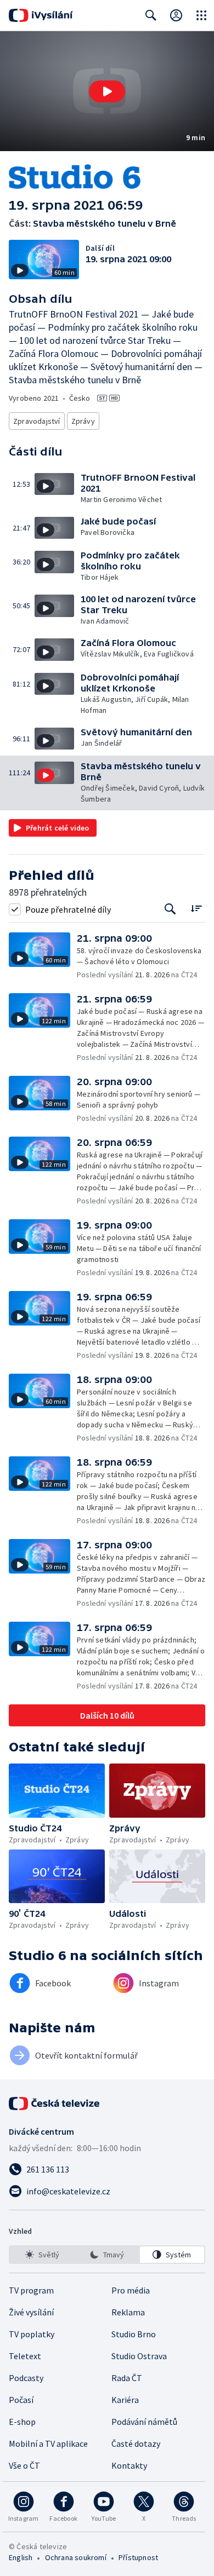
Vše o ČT (24, 2465)
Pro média (131, 2290)
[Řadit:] (196, 908)
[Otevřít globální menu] (201, 15)
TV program (31, 2290)
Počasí (21, 2400)
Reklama (128, 2312)
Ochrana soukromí (76, 2557)
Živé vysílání (31, 2312)
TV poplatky (32, 2334)
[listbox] (107, 2255)
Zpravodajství (37, 421)
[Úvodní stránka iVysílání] (41, 15)
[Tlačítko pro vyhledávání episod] (170, 909)
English (21, 2557)
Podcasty (26, 2378)
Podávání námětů (144, 2422)
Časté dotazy (136, 2444)
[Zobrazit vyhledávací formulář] (151, 15)
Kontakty (129, 2465)
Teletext (25, 2356)
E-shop (22, 2422)
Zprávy (83, 421)
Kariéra (125, 2400)
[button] (107, 91)
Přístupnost (138, 2557)
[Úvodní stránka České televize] (55, 2104)
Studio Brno (134, 2334)
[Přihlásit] (176, 15)
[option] (42, 2255)
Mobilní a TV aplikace (48, 2444)
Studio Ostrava (139, 2356)
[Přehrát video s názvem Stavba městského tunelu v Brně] (107, 91)
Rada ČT (127, 2378)
